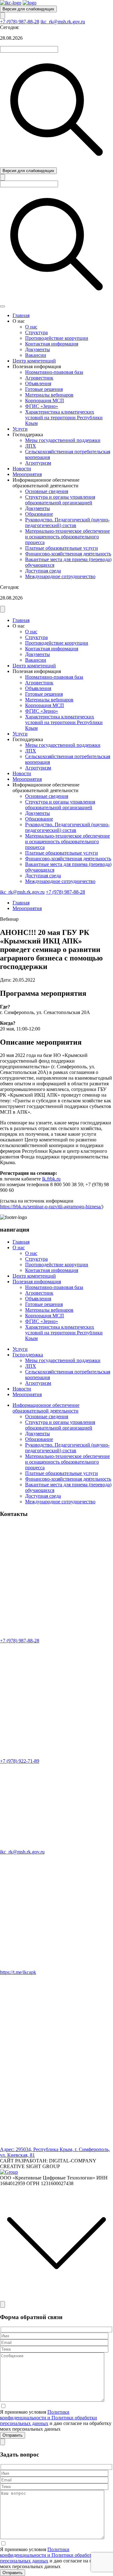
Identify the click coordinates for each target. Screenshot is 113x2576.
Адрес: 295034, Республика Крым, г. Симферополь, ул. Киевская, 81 (55, 2152)
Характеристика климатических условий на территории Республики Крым (64, 418)
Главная (21, 315)
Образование (39, 514)
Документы (38, 349)
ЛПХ (31, 446)
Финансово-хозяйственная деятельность (68, 554)
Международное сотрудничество (60, 576)
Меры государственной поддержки (63, 440)
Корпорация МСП (45, 400)
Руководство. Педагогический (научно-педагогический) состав (67, 522)
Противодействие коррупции (57, 338)
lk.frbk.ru (51, 1179)
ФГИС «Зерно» (42, 406)
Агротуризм (38, 463)
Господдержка (28, 1355)
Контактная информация (52, 344)
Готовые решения (44, 389)
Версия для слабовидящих (28, 9)
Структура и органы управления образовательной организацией (60, 500)
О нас (31, 327)
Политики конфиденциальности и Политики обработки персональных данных (48, 2418)
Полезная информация (37, 1282)
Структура (36, 332)
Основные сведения (47, 491)
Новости (22, 469)
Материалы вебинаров (49, 395)
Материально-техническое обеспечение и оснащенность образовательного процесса (67, 537)
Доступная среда (43, 571)
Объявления (38, 383)
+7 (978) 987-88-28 (20, 22)
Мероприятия (27, 474)
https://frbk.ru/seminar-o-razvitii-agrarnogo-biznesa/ (51, 1207)
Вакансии (36, 355)
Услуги (20, 429)
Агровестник (39, 378)
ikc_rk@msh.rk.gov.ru (63, 22)
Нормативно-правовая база (54, 372)
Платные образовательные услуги (62, 548)
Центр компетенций (34, 361)
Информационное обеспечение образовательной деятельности (46, 1408)
